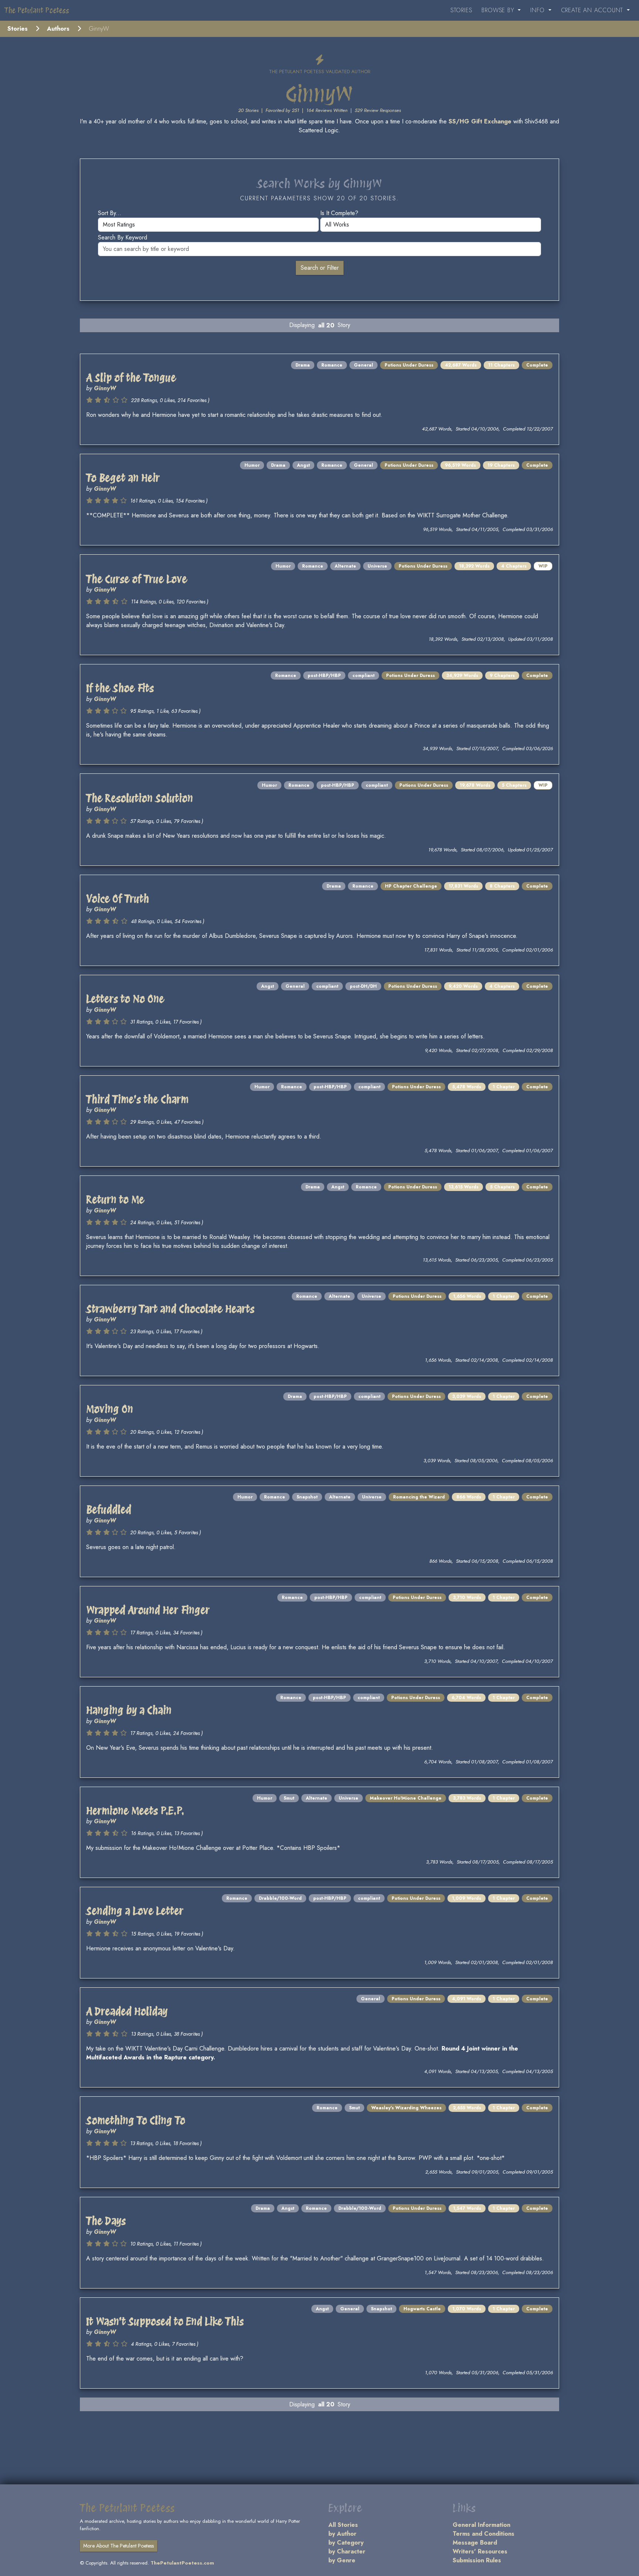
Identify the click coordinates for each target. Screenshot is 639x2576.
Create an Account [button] (593, 10)
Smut (289, 1798)
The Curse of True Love (137, 579)
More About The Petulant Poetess (119, 2546)
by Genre (342, 2560)
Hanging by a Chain (129, 1710)
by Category (346, 2543)
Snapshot (307, 1497)
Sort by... (110, 213)
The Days (106, 2221)
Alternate (345, 566)
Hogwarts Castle (422, 2309)
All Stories (343, 2525)
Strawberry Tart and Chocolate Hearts (170, 1309)
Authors (58, 29)
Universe (377, 566)
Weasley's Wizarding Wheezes (406, 2108)
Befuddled (109, 1510)
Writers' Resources (480, 2551)
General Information (481, 2525)
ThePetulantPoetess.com (182, 2563)
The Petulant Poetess (37, 10)
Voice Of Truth (118, 899)
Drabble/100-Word (280, 1898)
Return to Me (115, 1199)
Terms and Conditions (484, 2534)
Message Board (475, 2543)
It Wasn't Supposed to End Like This (165, 2321)
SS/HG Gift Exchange (480, 121)
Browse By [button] (499, 10)
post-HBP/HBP (324, 676)
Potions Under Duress (409, 365)
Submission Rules (477, 2560)
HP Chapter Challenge (411, 886)
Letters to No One (125, 999)
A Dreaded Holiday (127, 2011)
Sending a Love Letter (135, 1911)
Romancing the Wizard (419, 1497)
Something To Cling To (136, 2120)
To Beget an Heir (123, 478)
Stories (461, 10)
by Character (347, 2551)
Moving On (110, 1409)
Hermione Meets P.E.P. (135, 1811)
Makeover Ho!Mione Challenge (406, 1798)
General (364, 365)
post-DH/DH (363, 986)
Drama (303, 365)
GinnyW (105, 388)
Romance (332, 365)
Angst (303, 465)
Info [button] (538, 10)
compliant (364, 676)
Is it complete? (339, 213)
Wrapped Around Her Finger (148, 1610)
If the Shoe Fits (120, 688)
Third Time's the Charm (137, 1099)
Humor (252, 465)
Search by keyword (123, 237)
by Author (342, 2534)
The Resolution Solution (140, 798)
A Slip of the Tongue (131, 378)
